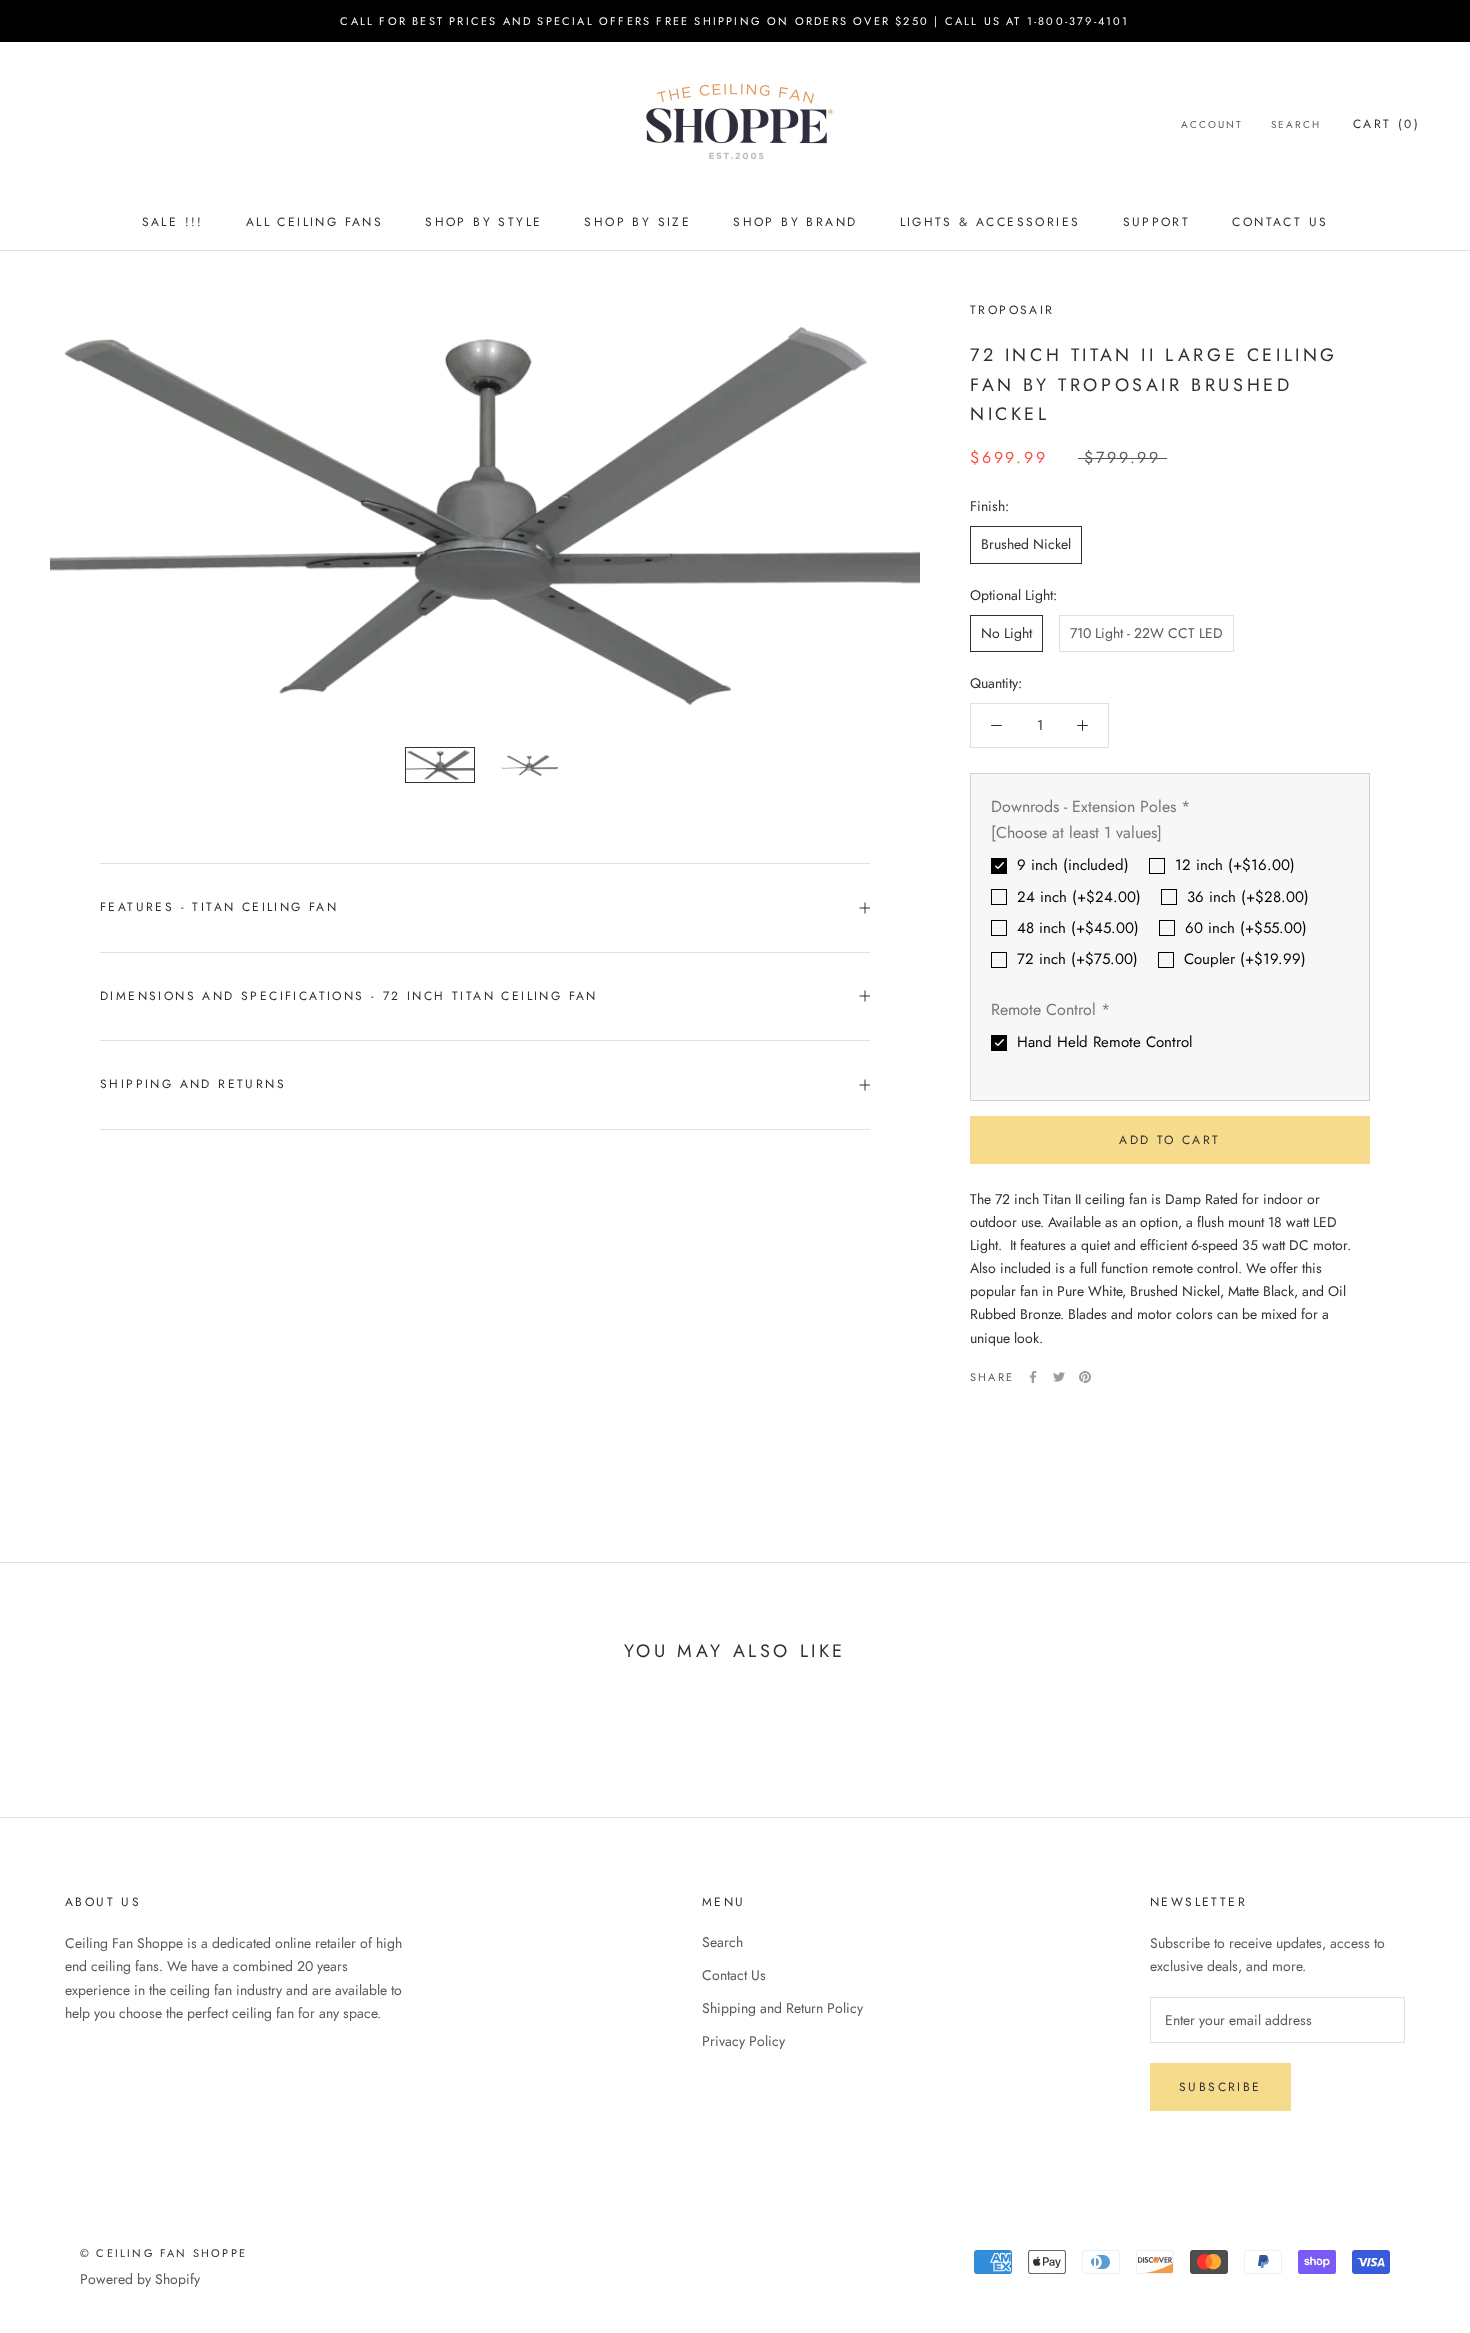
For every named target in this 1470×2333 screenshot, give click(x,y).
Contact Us (1280, 222)
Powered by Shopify (140, 2279)
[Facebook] (1033, 1377)
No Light (1006, 633)
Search (1296, 124)
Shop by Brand (795, 222)
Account (1212, 124)
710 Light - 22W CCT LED (1146, 633)
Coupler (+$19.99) (1245, 959)
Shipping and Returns (193, 1084)
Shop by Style (483, 222)
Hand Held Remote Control (1104, 1042)
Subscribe (1220, 2087)
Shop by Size (637, 222)
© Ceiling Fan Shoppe (163, 2253)
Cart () (1386, 124)
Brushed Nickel (1026, 544)
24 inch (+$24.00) (1079, 897)
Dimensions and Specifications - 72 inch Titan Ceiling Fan (349, 996)
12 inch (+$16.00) (1235, 865)
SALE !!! (173, 222)
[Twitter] (1059, 1377)
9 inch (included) (1073, 865)
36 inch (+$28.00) (1248, 897)
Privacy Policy (743, 2041)
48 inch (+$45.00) (1078, 928)
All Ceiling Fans (314, 222)
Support (1157, 222)
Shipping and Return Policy (782, 2008)
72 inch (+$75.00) (1077, 959)
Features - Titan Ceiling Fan (219, 907)
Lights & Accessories (990, 222)
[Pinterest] (1085, 1377)
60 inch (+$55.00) (1246, 928)
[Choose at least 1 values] (1076, 832)
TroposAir (1012, 310)
